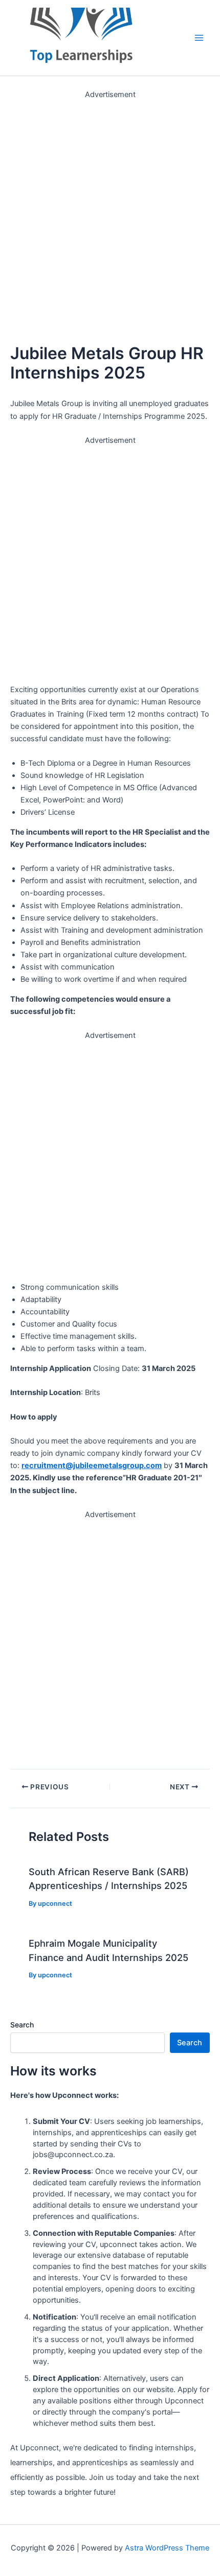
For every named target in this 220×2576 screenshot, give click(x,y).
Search (22, 2025)
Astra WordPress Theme (167, 2548)
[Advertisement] (110, 210)
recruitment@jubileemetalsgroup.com (92, 1466)
